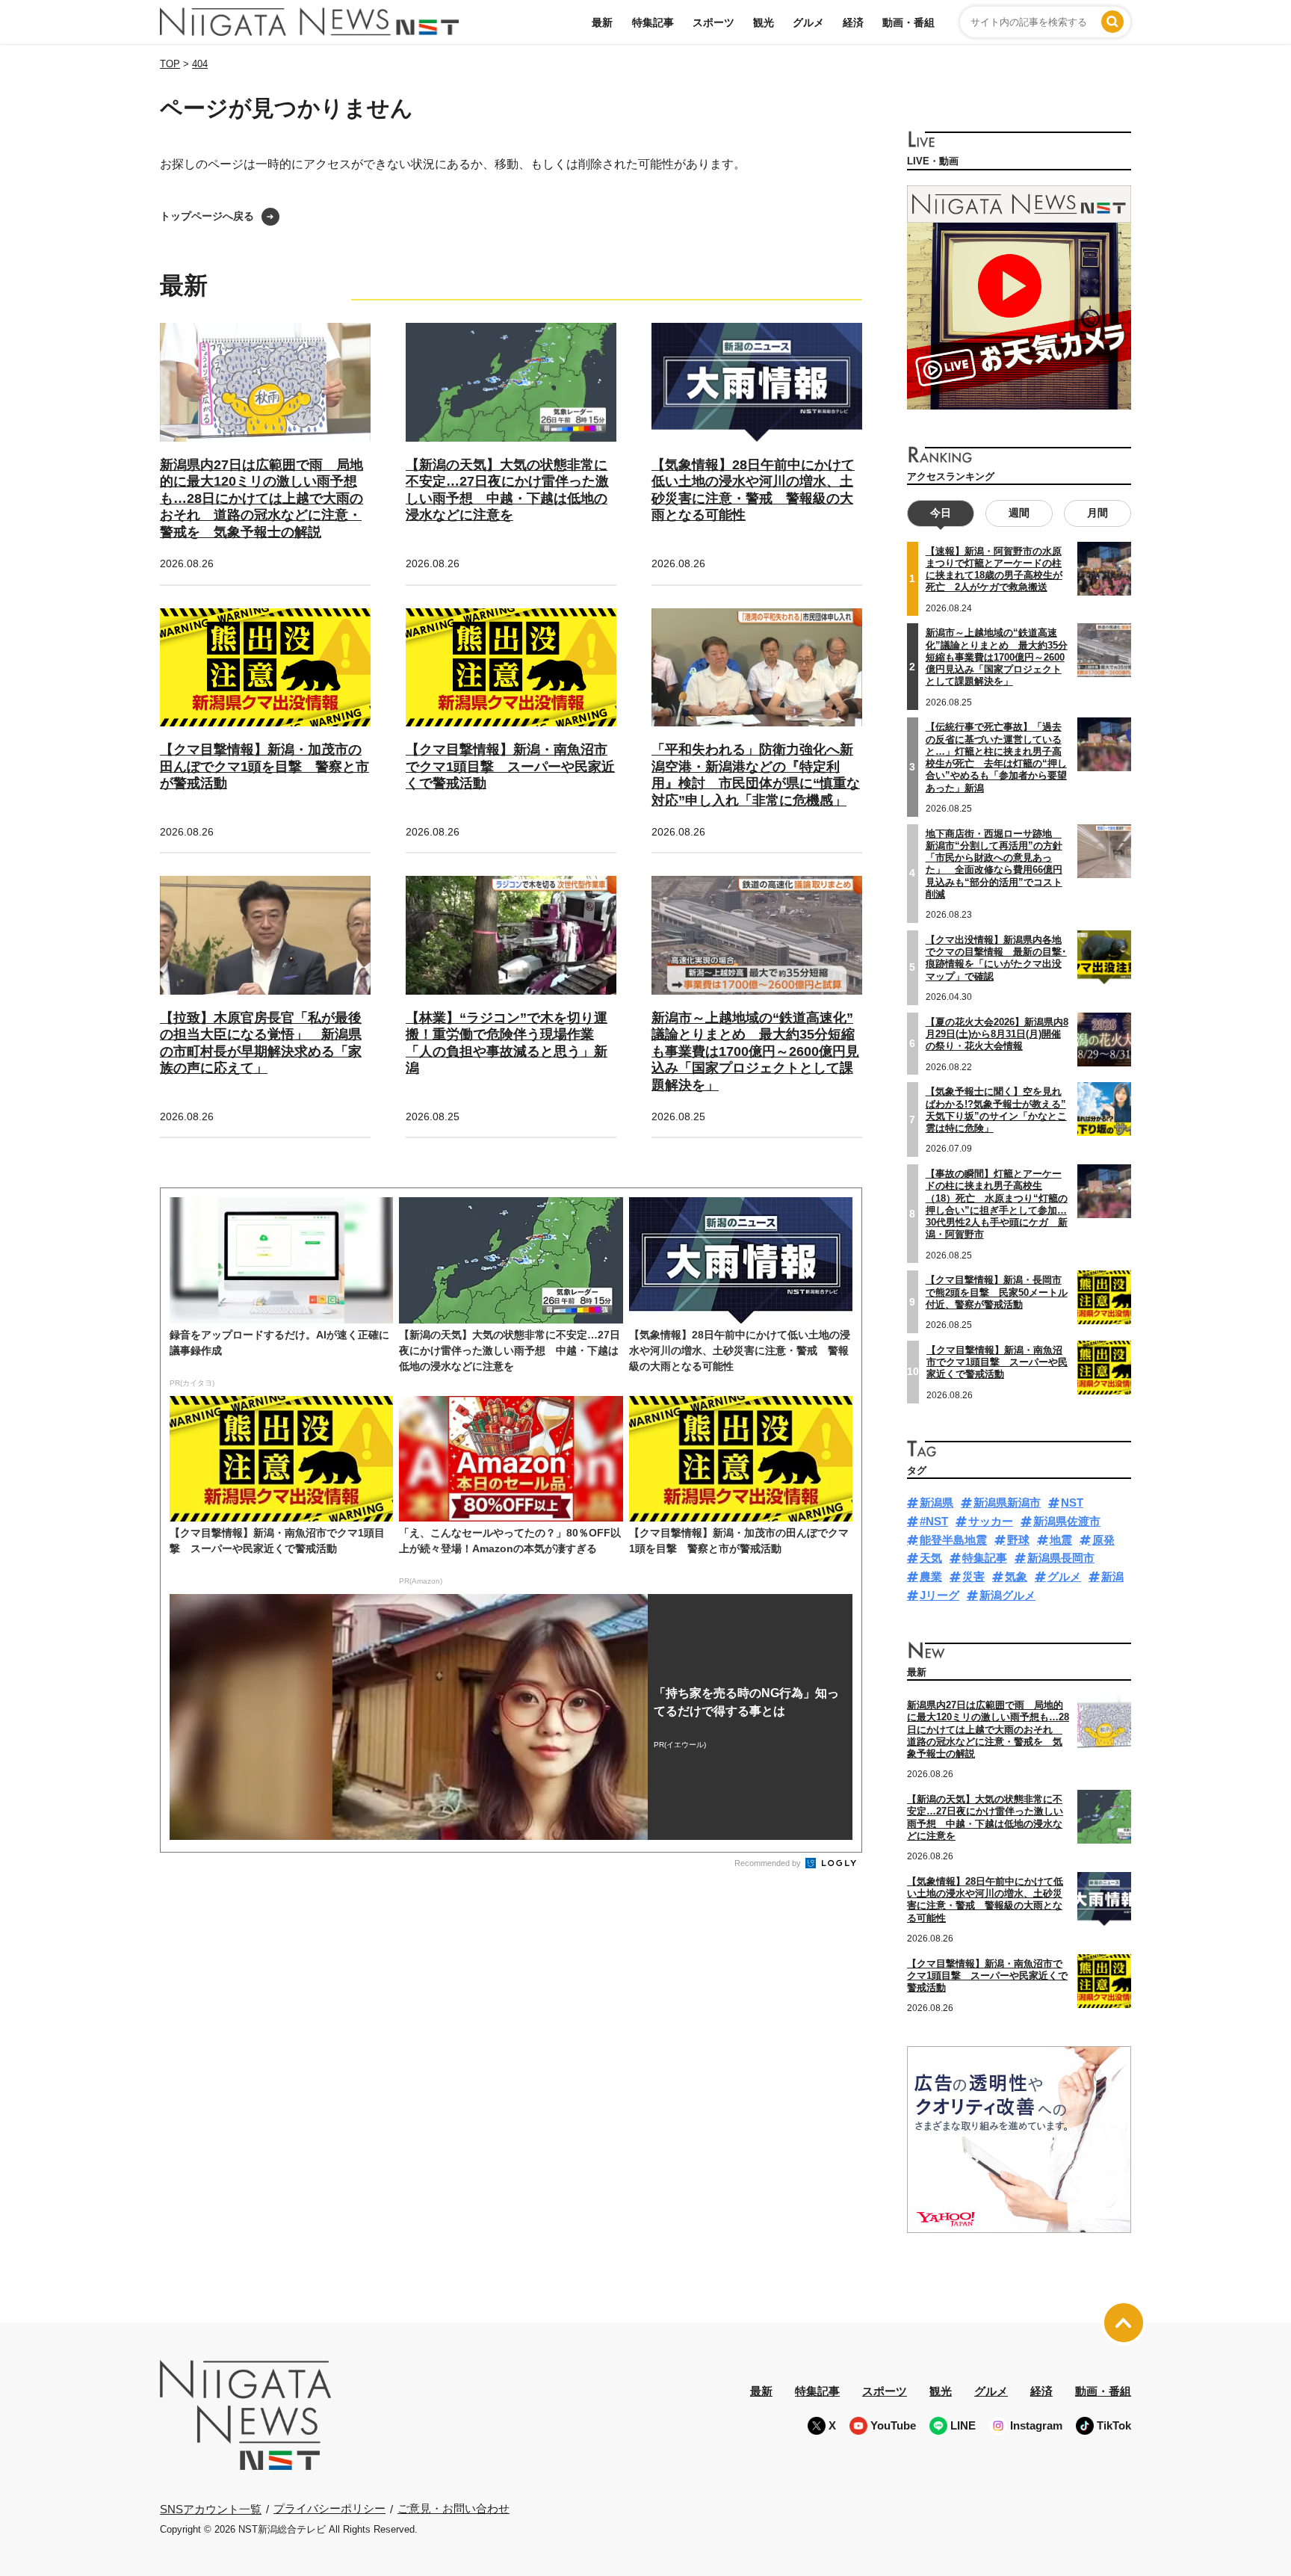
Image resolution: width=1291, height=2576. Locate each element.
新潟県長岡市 (1061, 1558)
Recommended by (769, 1863)
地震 (1061, 1540)
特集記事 (653, 22)
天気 (931, 1558)
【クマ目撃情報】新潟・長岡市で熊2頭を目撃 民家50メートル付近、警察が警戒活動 (997, 1292)
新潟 (1112, 1576)
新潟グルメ (1007, 1595)
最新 (602, 22)
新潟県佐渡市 (1067, 1521)
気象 (1016, 1576)
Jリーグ (939, 1595)
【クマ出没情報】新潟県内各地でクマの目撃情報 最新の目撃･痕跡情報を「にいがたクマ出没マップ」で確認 (996, 958)
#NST (934, 1521)
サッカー (991, 1521)
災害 (973, 1576)
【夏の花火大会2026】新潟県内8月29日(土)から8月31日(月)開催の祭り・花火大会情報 (997, 1034)
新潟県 (936, 1502)
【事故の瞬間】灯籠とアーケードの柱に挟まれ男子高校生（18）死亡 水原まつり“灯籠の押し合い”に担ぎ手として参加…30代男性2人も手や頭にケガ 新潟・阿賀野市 (997, 1204)
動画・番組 (908, 22)
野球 (1018, 1540)
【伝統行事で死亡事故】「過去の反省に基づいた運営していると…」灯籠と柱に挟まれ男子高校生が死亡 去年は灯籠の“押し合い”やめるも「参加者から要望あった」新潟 (996, 757)
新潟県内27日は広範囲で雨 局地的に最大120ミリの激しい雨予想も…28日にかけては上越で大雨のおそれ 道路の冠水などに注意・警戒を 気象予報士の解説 (261, 498)
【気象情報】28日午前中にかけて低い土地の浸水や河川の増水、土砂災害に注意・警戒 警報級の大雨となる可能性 (985, 1900)
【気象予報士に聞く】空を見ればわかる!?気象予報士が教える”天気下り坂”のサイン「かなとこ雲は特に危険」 (996, 1110)
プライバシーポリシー (329, 2508)
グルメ (808, 22)
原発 (1103, 1540)
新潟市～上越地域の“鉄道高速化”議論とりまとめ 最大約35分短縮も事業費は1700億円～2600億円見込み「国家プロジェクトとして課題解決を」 (755, 1051)
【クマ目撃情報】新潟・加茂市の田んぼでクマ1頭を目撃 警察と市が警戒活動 (264, 766)
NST (1072, 1502)
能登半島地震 (953, 1540)
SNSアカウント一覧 (211, 2509)
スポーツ (713, 22)
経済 (853, 22)
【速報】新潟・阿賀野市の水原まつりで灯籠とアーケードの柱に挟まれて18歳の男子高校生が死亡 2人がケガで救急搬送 (994, 569)
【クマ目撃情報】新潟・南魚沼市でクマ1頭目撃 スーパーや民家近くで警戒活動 (510, 766)
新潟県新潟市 (1007, 1502)
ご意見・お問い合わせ (453, 2508)
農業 (931, 1576)
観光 (764, 22)
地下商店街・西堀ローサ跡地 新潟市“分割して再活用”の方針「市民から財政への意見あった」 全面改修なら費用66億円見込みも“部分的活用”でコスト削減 (994, 864)
